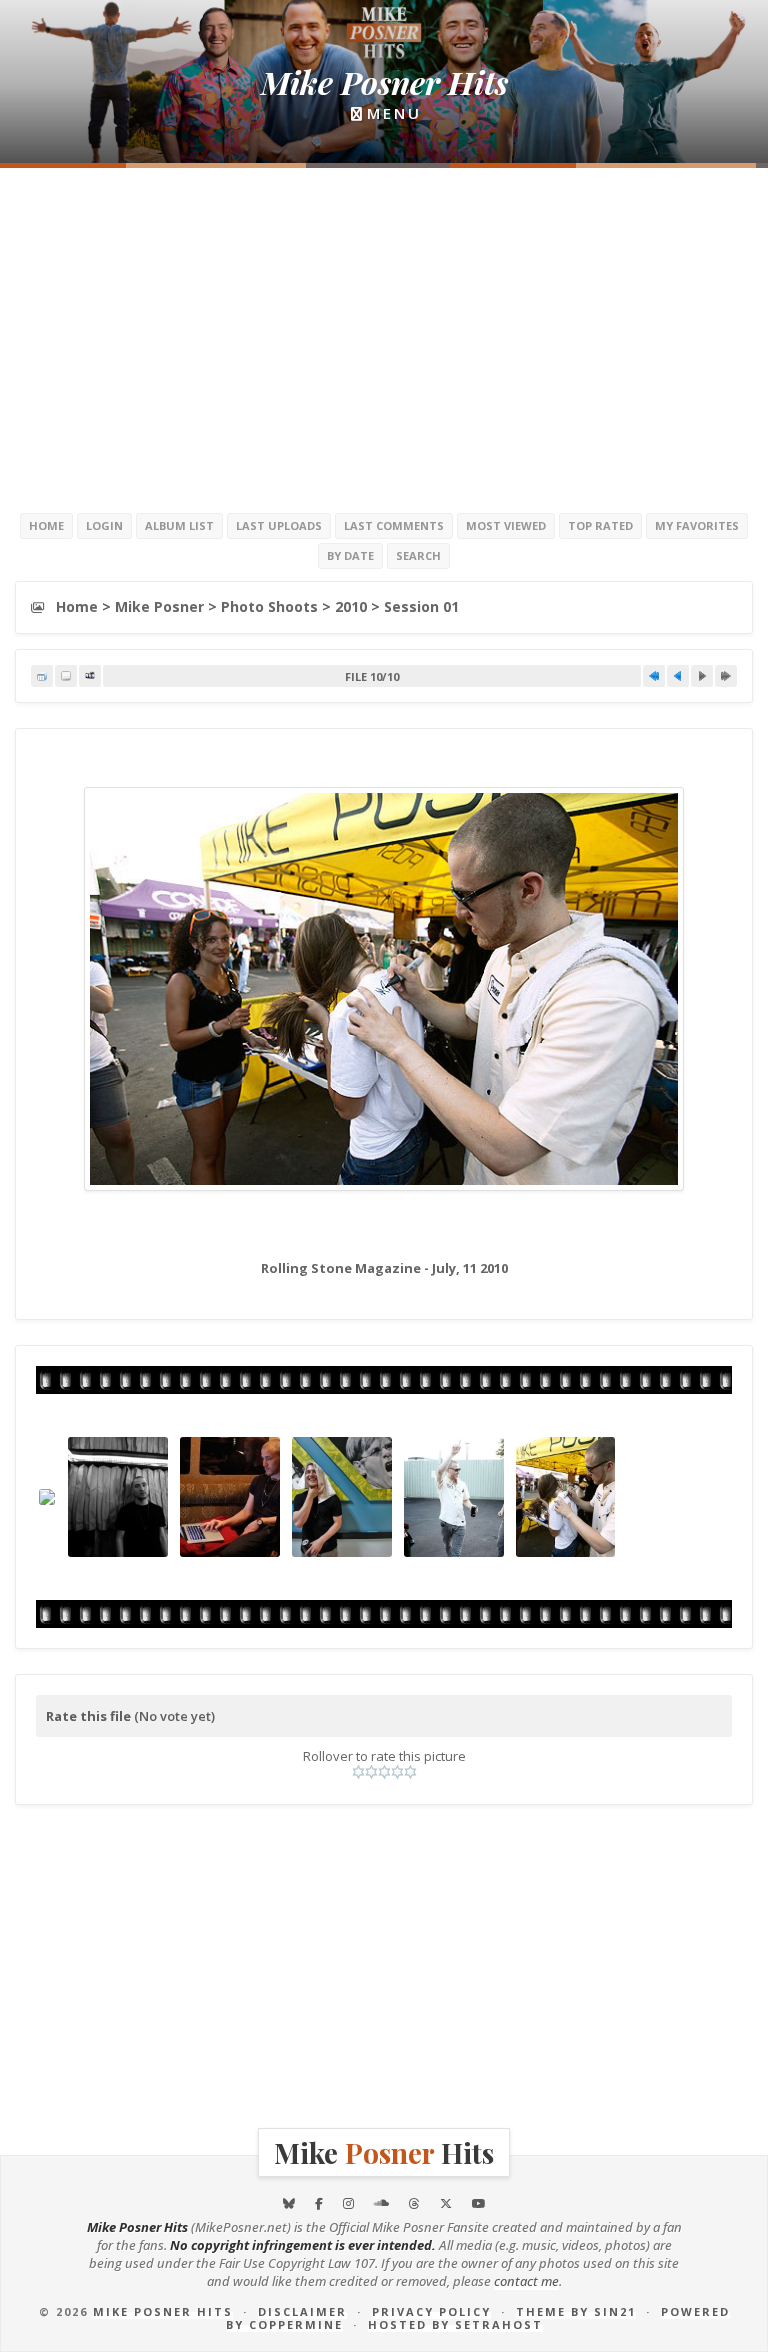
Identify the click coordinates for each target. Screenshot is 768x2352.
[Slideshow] (90, 676)
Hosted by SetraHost (455, 2324)
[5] (410, 1772)
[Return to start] (654, 676)
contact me (526, 2281)
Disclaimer (302, 2311)
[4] (397, 1772)
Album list (179, 525)
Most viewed (506, 525)
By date (350, 555)
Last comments (394, 525)
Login (104, 525)
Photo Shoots (269, 606)
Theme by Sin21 (576, 2311)
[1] (358, 1772)
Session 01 (421, 606)
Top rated (600, 525)
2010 (351, 606)
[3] (384, 1772)
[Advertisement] (384, 338)
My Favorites (697, 525)
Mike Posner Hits (163, 2311)
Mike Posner (159, 606)
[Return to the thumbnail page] (42, 676)
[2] (371, 1772)
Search (418, 555)
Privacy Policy (431, 2311)
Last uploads (279, 525)
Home (46, 525)
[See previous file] (678, 676)
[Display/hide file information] (66, 676)
